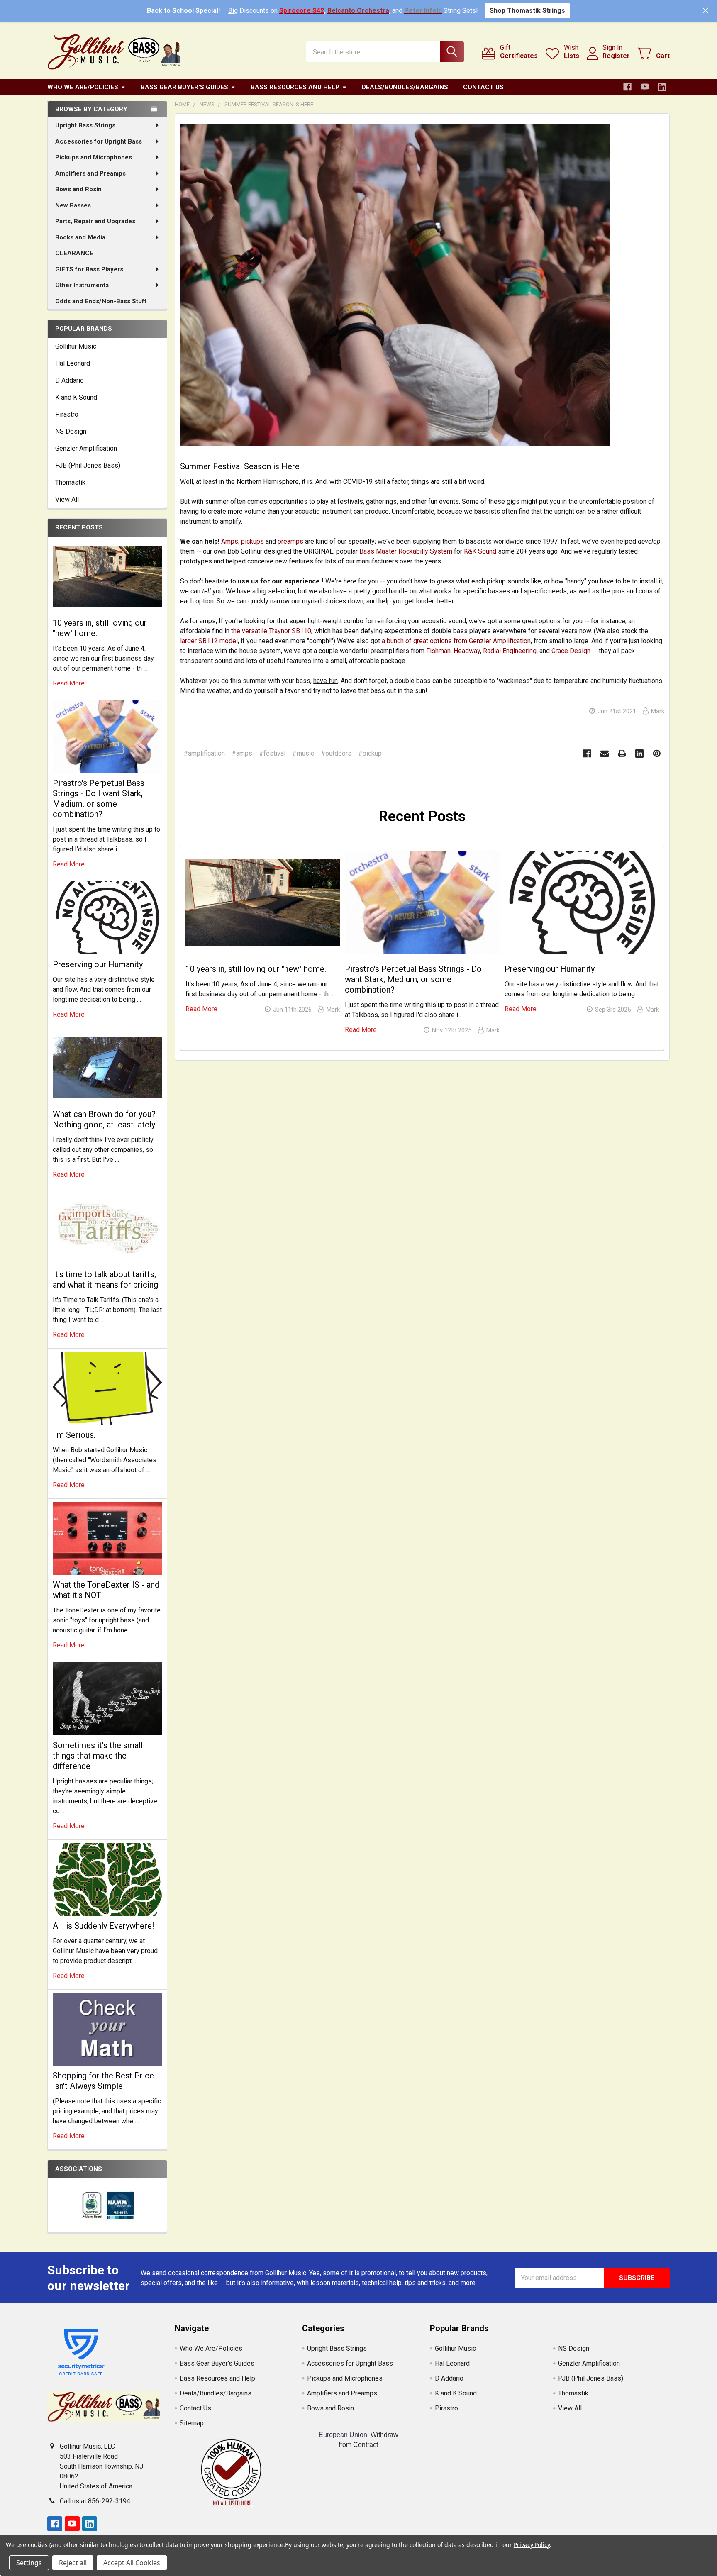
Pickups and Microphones (94, 157)
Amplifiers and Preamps (90, 173)
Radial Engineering (510, 651)
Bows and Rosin (78, 189)
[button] (231, 2472)
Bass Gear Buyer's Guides (184, 87)
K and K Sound (76, 397)
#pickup (370, 753)
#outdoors (336, 753)
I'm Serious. (74, 1435)
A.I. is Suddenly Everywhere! (103, 1926)
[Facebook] (627, 87)
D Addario (70, 380)
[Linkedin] (662, 87)
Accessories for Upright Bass (99, 141)
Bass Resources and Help (295, 87)
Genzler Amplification (86, 448)
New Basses (73, 205)
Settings (29, 2563)
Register (616, 56)
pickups (252, 541)
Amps (230, 541)
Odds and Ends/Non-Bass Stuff (101, 301)
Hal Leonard (73, 363)
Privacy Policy (532, 2545)
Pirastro (67, 414)
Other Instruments (82, 285)
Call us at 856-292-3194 (95, 2501)
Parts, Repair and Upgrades (95, 221)
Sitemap (192, 2423)
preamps (290, 541)
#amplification (204, 753)
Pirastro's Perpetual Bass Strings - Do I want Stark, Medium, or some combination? (99, 799)
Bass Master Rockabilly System (406, 551)
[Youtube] (645, 87)
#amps (242, 753)
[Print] (622, 754)
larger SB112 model (209, 641)
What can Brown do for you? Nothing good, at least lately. (105, 1119)
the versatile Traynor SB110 (271, 631)
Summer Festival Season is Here (240, 466)
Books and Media (80, 237)
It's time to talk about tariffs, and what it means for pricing (105, 1279)
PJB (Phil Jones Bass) (88, 465)
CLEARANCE (74, 253)
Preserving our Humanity (98, 964)
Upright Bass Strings (85, 125)
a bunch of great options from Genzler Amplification (456, 641)
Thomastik (70, 482)
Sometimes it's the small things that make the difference (98, 1756)
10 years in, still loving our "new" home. (256, 969)
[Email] (605, 754)
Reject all (73, 2563)
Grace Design (571, 651)
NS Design (71, 431)
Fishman (438, 651)
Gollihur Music (76, 346)
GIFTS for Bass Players (89, 269)
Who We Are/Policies (83, 87)
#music (303, 753)
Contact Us (483, 87)
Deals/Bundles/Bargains (405, 87)
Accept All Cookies (132, 2563)
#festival (272, 753)
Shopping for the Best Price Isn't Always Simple (103, 2081)
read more (69, 683)
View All (67, 499)
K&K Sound (480, 551)
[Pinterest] (657, 754)
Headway (467, 651)
